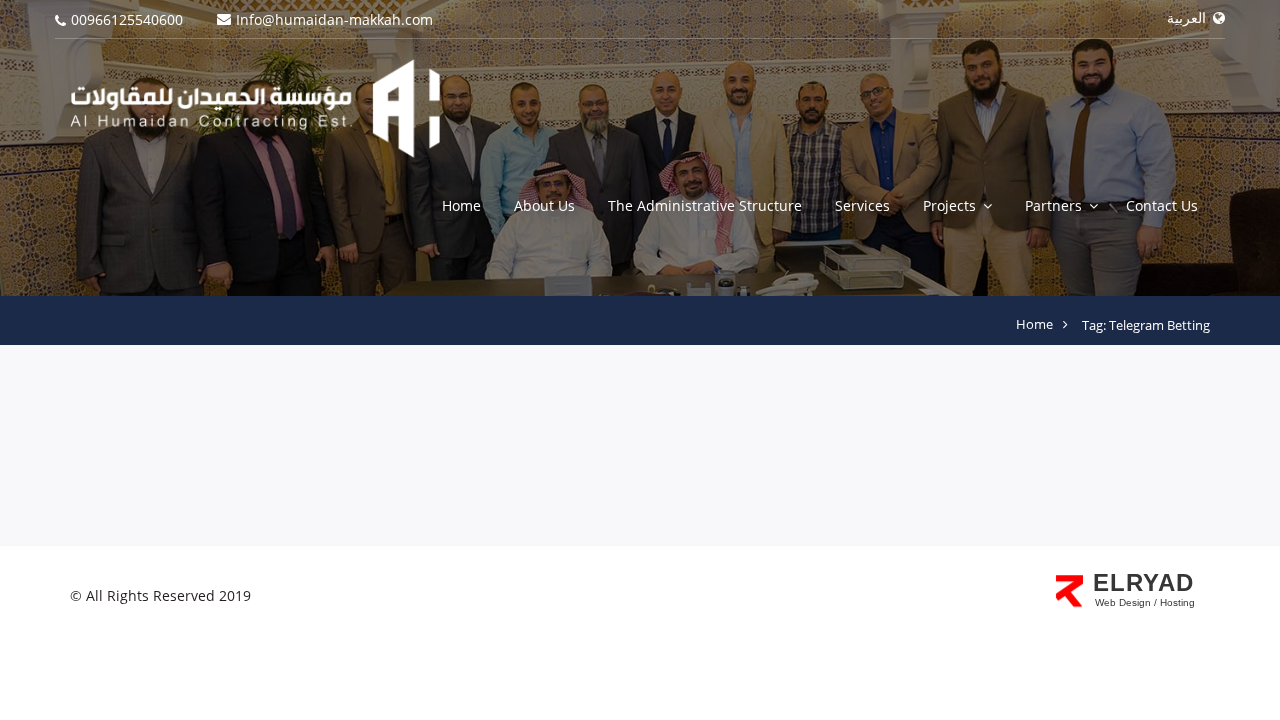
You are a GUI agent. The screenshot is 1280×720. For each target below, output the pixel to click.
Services (862, 205)
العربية (1188, 17)
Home (461, 205)
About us (544, 205)
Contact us (1162, 205)
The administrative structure (705, 205)
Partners (1053, 205)
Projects (949, 205)
